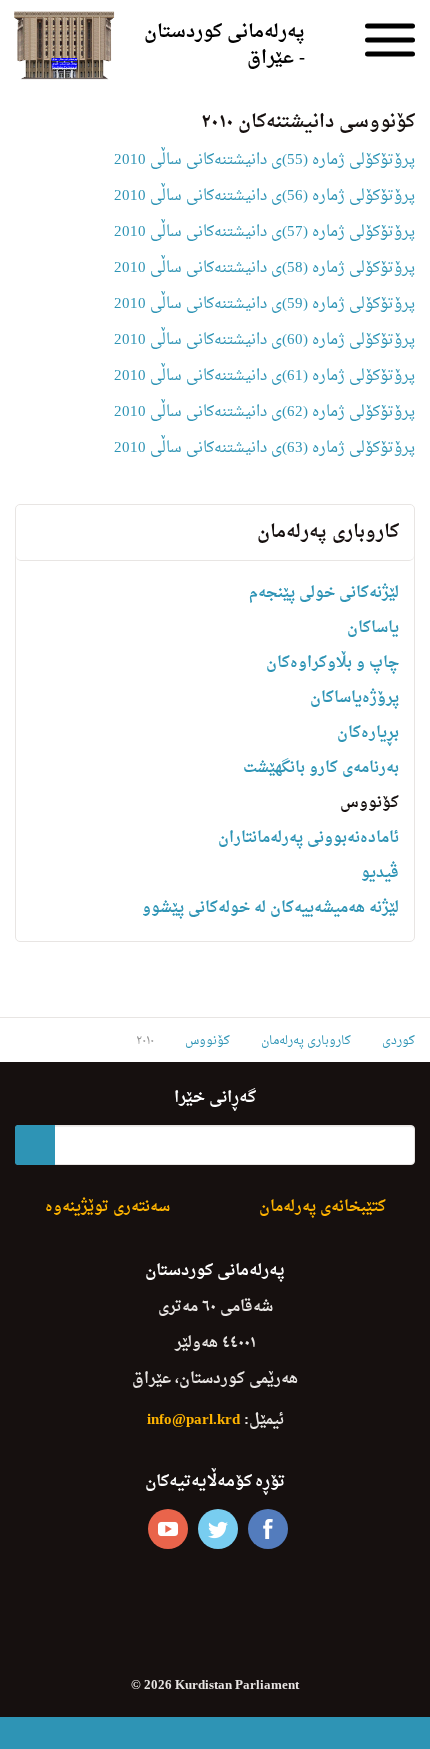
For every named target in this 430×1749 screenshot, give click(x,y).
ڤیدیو (380, 873)
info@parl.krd (193, 1420)
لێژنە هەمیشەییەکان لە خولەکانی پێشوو (270, 908)
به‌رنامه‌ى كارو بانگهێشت (321, 768)
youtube (168, 1529)
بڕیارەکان (368, 733)
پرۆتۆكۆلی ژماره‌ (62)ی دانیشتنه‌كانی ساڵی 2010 (264, 412)
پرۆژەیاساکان (354, 698)
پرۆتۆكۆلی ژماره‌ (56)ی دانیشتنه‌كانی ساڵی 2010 (264, 196)
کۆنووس (369, 803)
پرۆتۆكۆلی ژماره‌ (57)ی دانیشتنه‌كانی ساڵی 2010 (264, 232)
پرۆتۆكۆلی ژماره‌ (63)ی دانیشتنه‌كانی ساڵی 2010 (264, 448)
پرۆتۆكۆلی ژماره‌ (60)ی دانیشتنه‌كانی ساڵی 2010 (264, 340)
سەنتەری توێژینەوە (107, 1207)
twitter (218, 1529)
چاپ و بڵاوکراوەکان (332, 663)
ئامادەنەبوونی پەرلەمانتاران (308, 838)
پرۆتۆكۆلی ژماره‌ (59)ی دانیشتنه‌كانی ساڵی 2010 (264, 304)
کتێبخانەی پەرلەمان (322, 1207)
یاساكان (373, 628)
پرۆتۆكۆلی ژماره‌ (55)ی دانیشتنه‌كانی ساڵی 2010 (264, 160)
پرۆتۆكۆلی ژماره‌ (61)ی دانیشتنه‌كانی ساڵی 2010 (264, 376)
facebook (268, 1529)
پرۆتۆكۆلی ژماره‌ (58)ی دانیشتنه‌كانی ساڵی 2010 (264, 268)
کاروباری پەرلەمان (328, 532)
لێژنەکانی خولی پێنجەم (324, 593)
